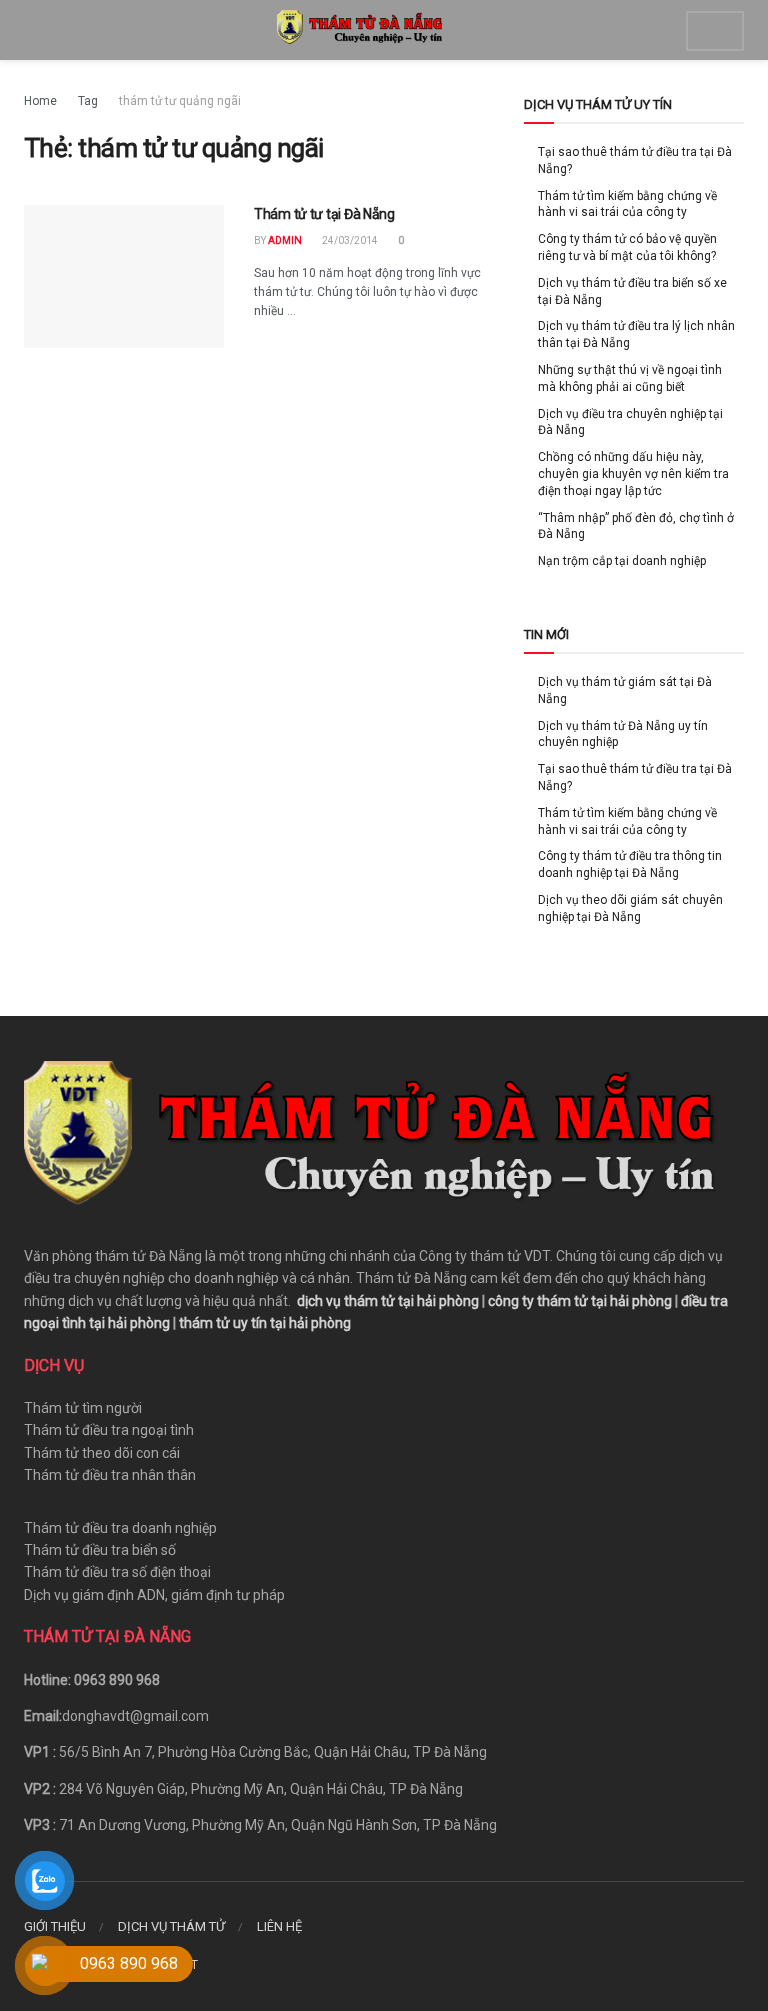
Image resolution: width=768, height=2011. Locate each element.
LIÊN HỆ (279, 1926)
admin (285, 240)
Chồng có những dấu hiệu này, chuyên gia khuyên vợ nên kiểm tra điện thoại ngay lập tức (633, 474)
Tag (88, 101)
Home (40, 101)
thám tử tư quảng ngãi (180, 101)
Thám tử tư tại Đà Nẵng (324, 214)
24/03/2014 (349, 240)
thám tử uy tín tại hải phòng (265, 1323)
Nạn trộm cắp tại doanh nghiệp (622, 561)
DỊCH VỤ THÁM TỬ (171, 1926)
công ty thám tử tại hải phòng (580, 1301)
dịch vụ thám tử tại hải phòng (388, 1301)
